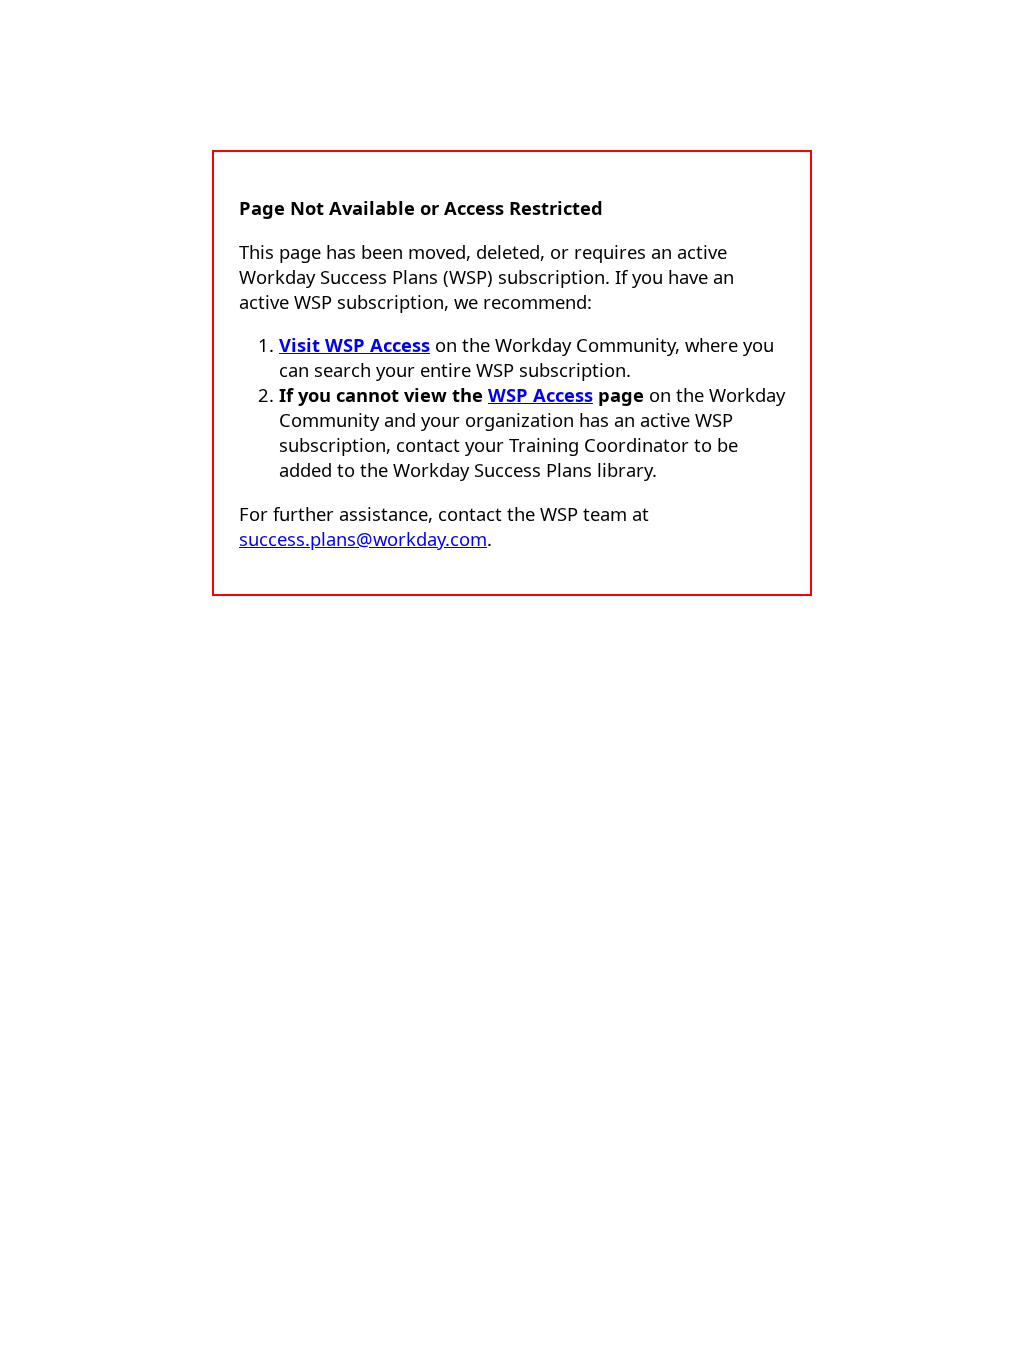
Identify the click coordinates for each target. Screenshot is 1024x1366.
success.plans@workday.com (363, 538)
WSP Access (540, 394)
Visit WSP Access (354, 344)
